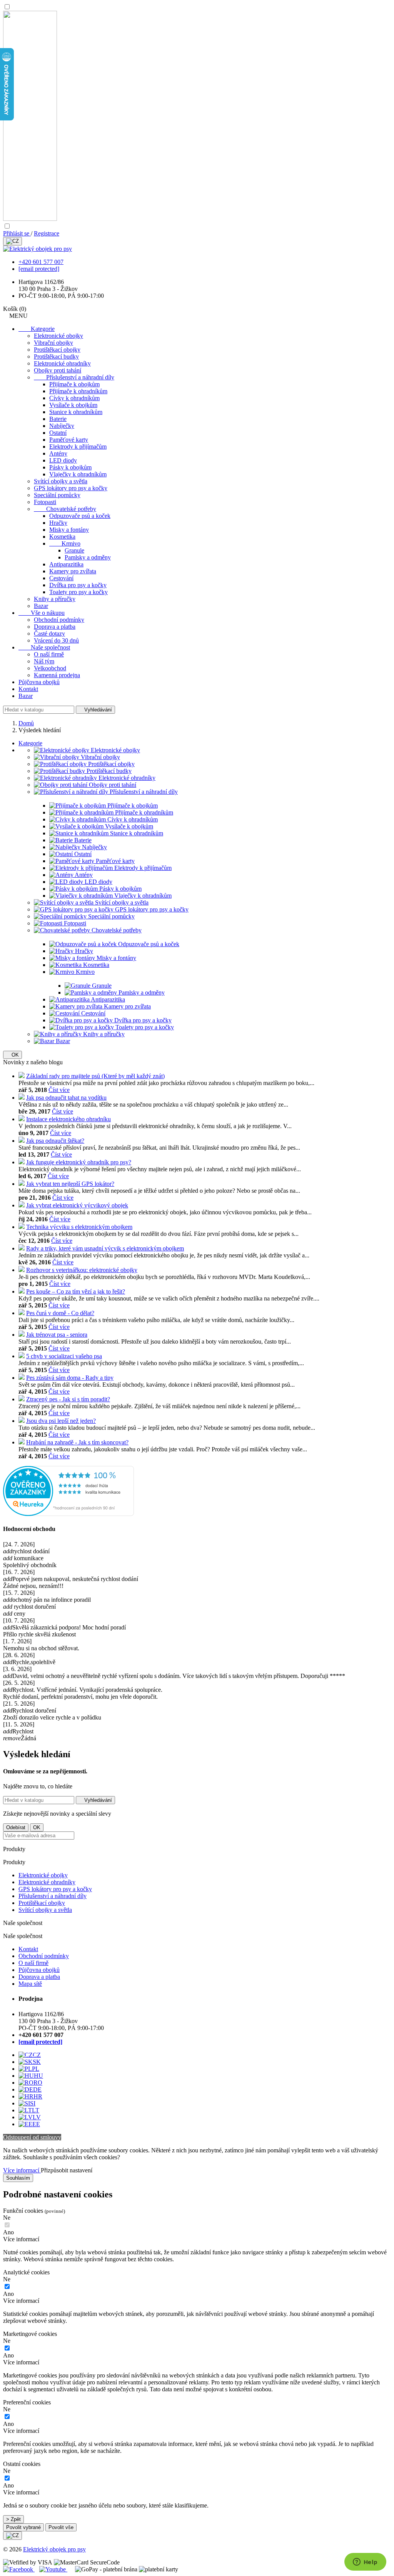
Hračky (58, 523)
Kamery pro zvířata (73, 571)
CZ (37, 2055)
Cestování (61, 578)
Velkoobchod (50, 668)
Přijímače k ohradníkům (78, 391)
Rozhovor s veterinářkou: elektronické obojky (82, 1270)
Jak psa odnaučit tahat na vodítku (66, 1098)
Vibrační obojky (53, 343)
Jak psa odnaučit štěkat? (55, 1141)
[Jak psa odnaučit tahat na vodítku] (22, 1098)
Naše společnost (44, 647)
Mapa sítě (30, 1984)
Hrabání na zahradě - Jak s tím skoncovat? (77, 1442)
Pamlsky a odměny (88, 557)
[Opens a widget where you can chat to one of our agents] (365, 2563)
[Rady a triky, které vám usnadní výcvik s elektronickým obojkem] (22, 1248)
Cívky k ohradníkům (74, 398)
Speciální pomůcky (57, 495)
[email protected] (39, 269)
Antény (58, 453)
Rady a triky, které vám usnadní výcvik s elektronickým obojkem (105, 1248)
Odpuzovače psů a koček (80, 516)
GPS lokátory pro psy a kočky (71, 488)
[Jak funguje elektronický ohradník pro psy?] (22, 1162)
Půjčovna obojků (39, 682)
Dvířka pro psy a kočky (78, 585)
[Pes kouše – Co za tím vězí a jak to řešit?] (22, 1291)
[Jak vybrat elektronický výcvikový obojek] (22, 1205)
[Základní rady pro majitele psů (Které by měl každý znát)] (22, 1076)
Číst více (59, 1090)
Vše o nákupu (42, 613)
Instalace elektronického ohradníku (68, 1119)
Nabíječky (62, 426)
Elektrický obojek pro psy (54, 2549)
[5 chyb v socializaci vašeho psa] (22, 1356)
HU (38, 2076)
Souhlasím (18, 2178)
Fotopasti (45, 502)
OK (13, 1055)
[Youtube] (53, 2569)
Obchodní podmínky (59, 620)
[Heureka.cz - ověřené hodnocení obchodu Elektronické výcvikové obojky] (68, 1514)
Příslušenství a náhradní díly (74, 377)
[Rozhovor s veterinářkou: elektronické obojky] (22, 1270)
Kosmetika (62, 537)
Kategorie (37, 329)
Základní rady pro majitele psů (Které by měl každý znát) (95, 1076)
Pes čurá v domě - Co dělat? (60, 1313)
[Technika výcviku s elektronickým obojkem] (22, 1227)
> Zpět (13, 2519)
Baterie (58, 419)
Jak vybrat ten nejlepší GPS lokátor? (70, 1184)
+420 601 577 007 (41, 262)
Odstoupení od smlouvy (32, 2137)
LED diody (63, 460)
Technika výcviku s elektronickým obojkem (79, 1227)
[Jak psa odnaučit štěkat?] (22, 1141)
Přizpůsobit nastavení (67, 2170)
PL (36, 2069)
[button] (197, 2239)
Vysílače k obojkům (73, 405)
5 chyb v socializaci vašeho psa (64, 1356)
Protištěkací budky (56, 356)
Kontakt (28, 689)
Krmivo (65, 543)
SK (37, 2062)
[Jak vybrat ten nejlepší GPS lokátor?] (22, 1184)
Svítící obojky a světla (61, 481)
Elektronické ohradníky (62, 363)
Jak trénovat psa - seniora (57, 1335)
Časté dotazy (49, 634)
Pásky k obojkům (70, 467)
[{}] (13, 241)
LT (36, 2110)
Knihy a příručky (55, 599)
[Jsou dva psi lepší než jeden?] (22, 1421)
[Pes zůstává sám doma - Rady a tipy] (22, 1378)
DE (37, 2089)
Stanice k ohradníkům (76, 412)
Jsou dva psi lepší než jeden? (61, 1421)
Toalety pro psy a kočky (78, 592)
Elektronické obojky (58, 336)
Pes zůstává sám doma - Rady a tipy (70, 1378)
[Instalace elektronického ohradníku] (22, 1119)
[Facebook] (19, 2569)
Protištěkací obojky (57, 350)
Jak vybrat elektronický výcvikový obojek (77, 1205)
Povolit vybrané (23, 2527)
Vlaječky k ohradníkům (78, 474)
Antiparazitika (66, 564)
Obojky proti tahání (58, 370)
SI (33, 2103)
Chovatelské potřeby (65, 509)
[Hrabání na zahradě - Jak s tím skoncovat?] (22, 1442)
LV (37, 2117)
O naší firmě (49, 654)
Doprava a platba (55, 627)
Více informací (22, 2170)
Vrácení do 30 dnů (56, 640)
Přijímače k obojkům (74, 384)
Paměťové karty (69, 440)
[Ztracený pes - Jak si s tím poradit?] (22, 1399)
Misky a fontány (69, 530)
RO (38, 2083)
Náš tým (44, 661)
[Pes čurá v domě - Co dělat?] (22, 1313)
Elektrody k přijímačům (78, 447)
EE (36, 2124)
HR (38, 2096)
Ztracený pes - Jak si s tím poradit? (68, 1399)
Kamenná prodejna (57, 675)
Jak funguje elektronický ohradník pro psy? (79, 1162)
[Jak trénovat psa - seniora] (22, 1335)
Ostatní (58, 433)
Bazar (41, 606)
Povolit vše (61, 2527)
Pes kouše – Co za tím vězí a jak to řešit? (76, 1291)
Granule (74, 550)
